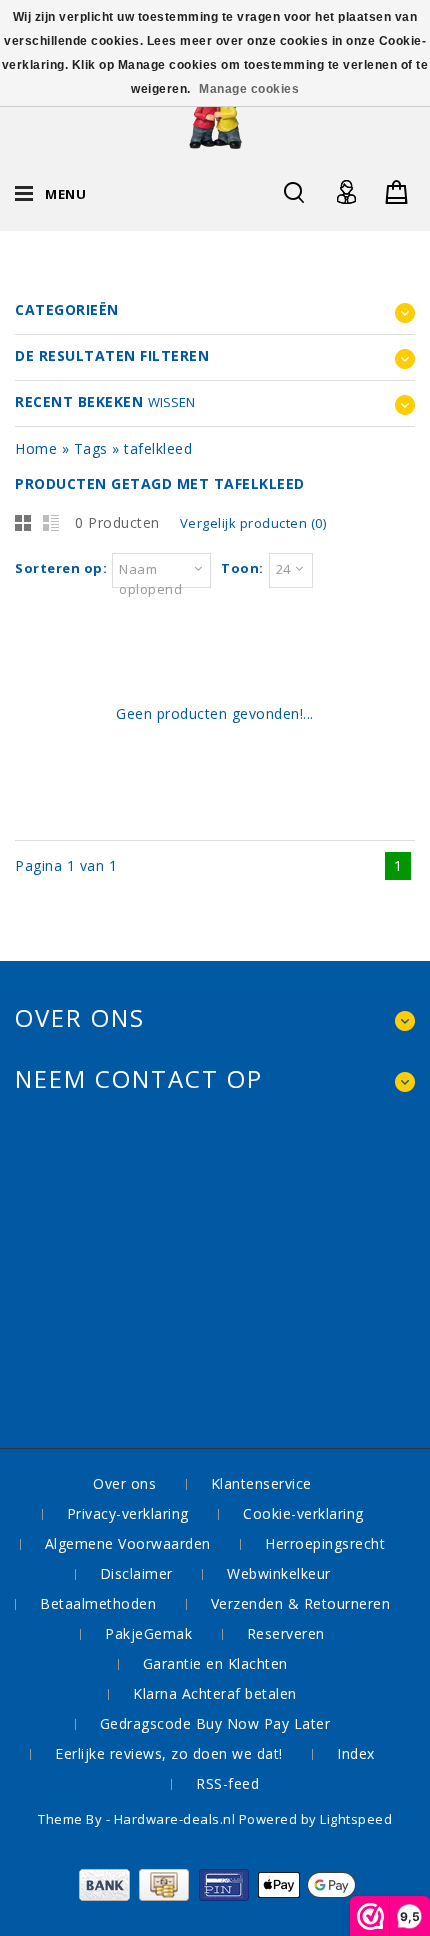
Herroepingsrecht (325, 1543)
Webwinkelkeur (279, 1573)
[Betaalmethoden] (215, 1895)
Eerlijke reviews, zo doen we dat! (169, 1753)
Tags (91, 448)
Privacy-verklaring (128, 1513)
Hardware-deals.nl (176, 1819)
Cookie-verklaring (303, 1513)
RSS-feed (227, 1783)
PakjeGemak (148, 1633)
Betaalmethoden (98, 1603)
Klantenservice (261, 1483)
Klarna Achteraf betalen (215, 1693)
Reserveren (286, 1633)
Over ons (124, 1483)
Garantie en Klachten (215, 1663)
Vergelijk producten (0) (253, 523)
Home (36, 448)
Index (356, 1753)
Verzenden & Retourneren (301, 1603)
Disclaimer (136, 1573)
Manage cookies (249, 89)
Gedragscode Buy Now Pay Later (215, 1723)
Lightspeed (356, 1819)
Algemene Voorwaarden (128, 1543)
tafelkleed (158, 448)
